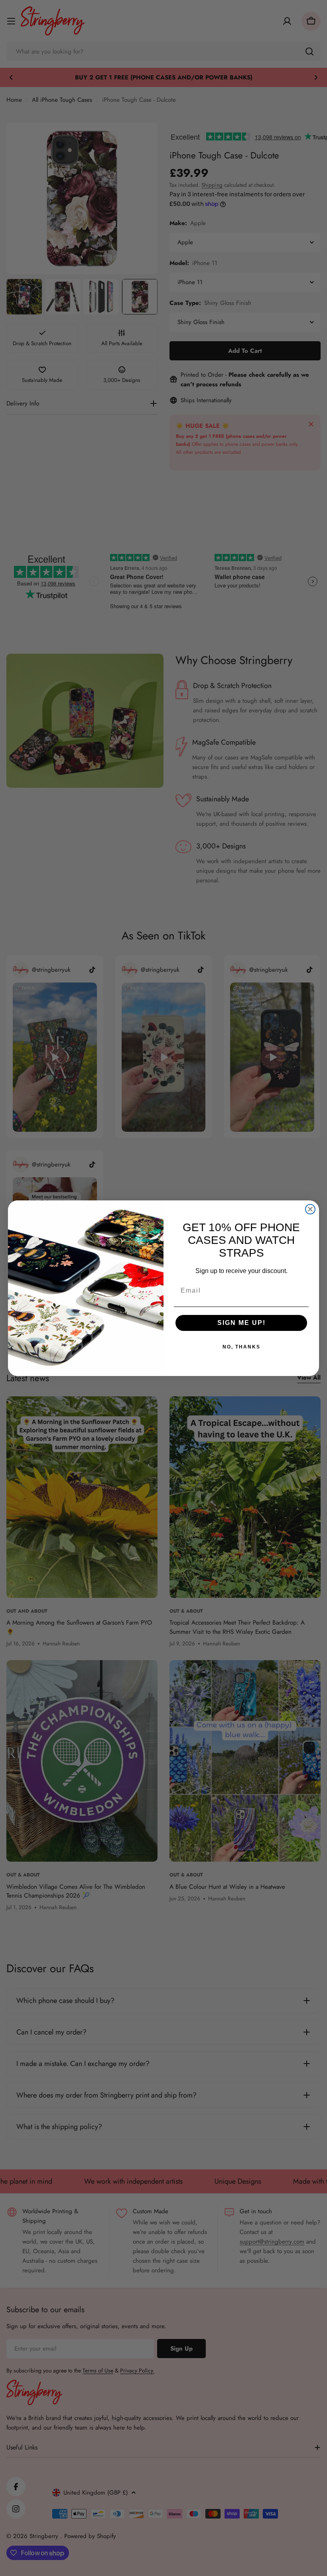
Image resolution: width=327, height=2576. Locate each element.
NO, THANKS (241, 1347)
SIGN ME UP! (241, 1323)
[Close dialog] (310, 1209)
